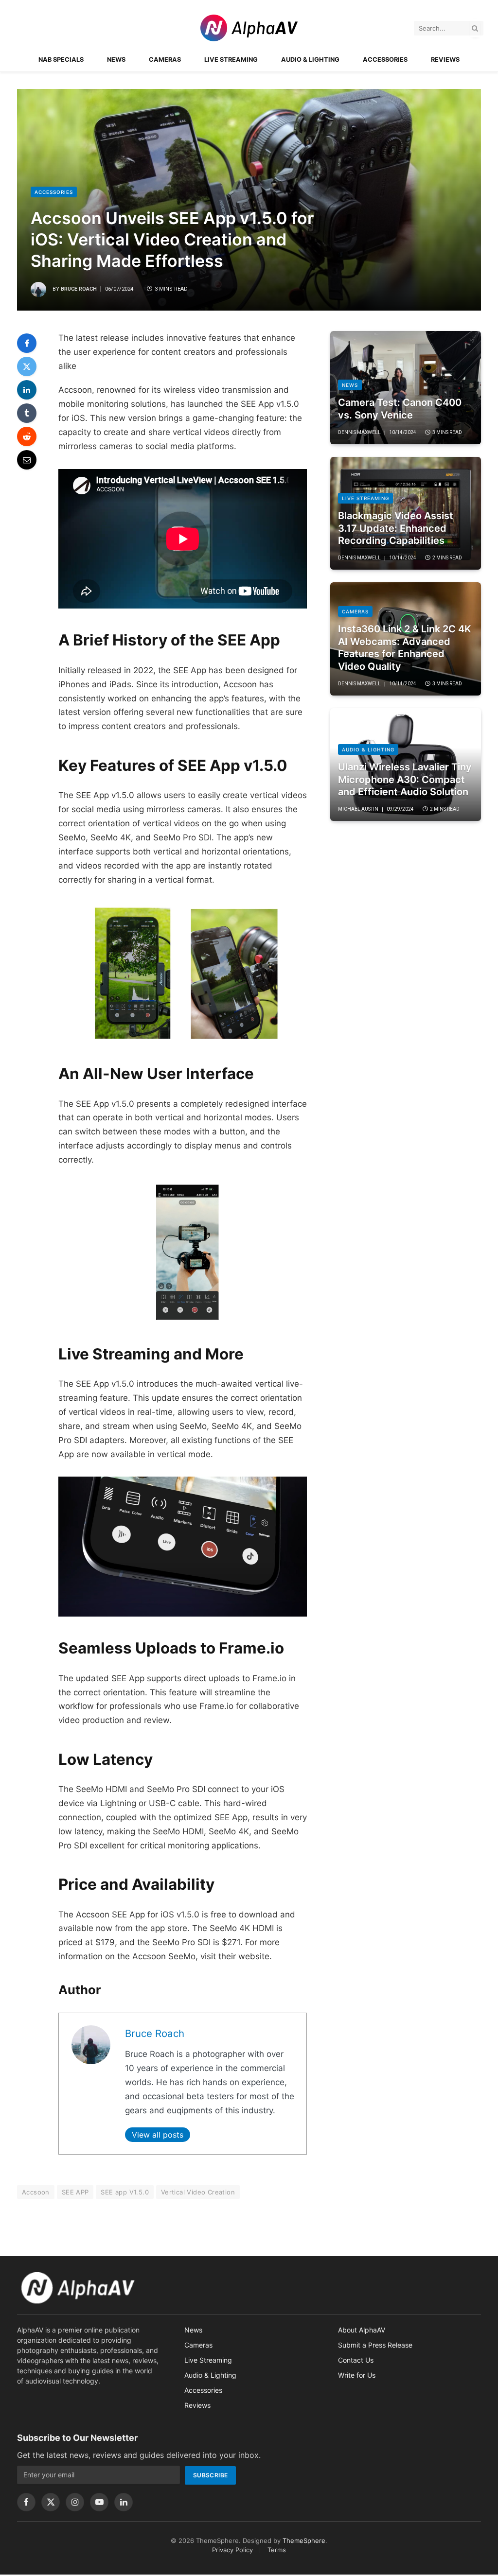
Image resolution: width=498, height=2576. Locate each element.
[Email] (27, 460)
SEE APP (75, 2192)
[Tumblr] (27, 413)
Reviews (445, 60)
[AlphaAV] (249, 28)
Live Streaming (231, 60)
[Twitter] (27, 366)
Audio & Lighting (310, 60)
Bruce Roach (79, 289)
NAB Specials (61, 60)
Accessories (385, 60)
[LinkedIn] (27, 390)
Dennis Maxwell (359, 432)
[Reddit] (27, 436)
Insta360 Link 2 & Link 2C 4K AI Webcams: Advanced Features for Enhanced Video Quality (405, 648)
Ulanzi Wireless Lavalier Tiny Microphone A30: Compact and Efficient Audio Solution (405, 779)
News (116, 60)
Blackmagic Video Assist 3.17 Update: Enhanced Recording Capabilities (396, 528)
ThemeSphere (304, 2541)
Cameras (165, 60)
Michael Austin (358, 809)
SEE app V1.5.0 (124, 2192)
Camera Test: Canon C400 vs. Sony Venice (400, 409)
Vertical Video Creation (198, 2192)
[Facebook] (27, 343)
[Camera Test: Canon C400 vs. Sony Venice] (406, 388)
